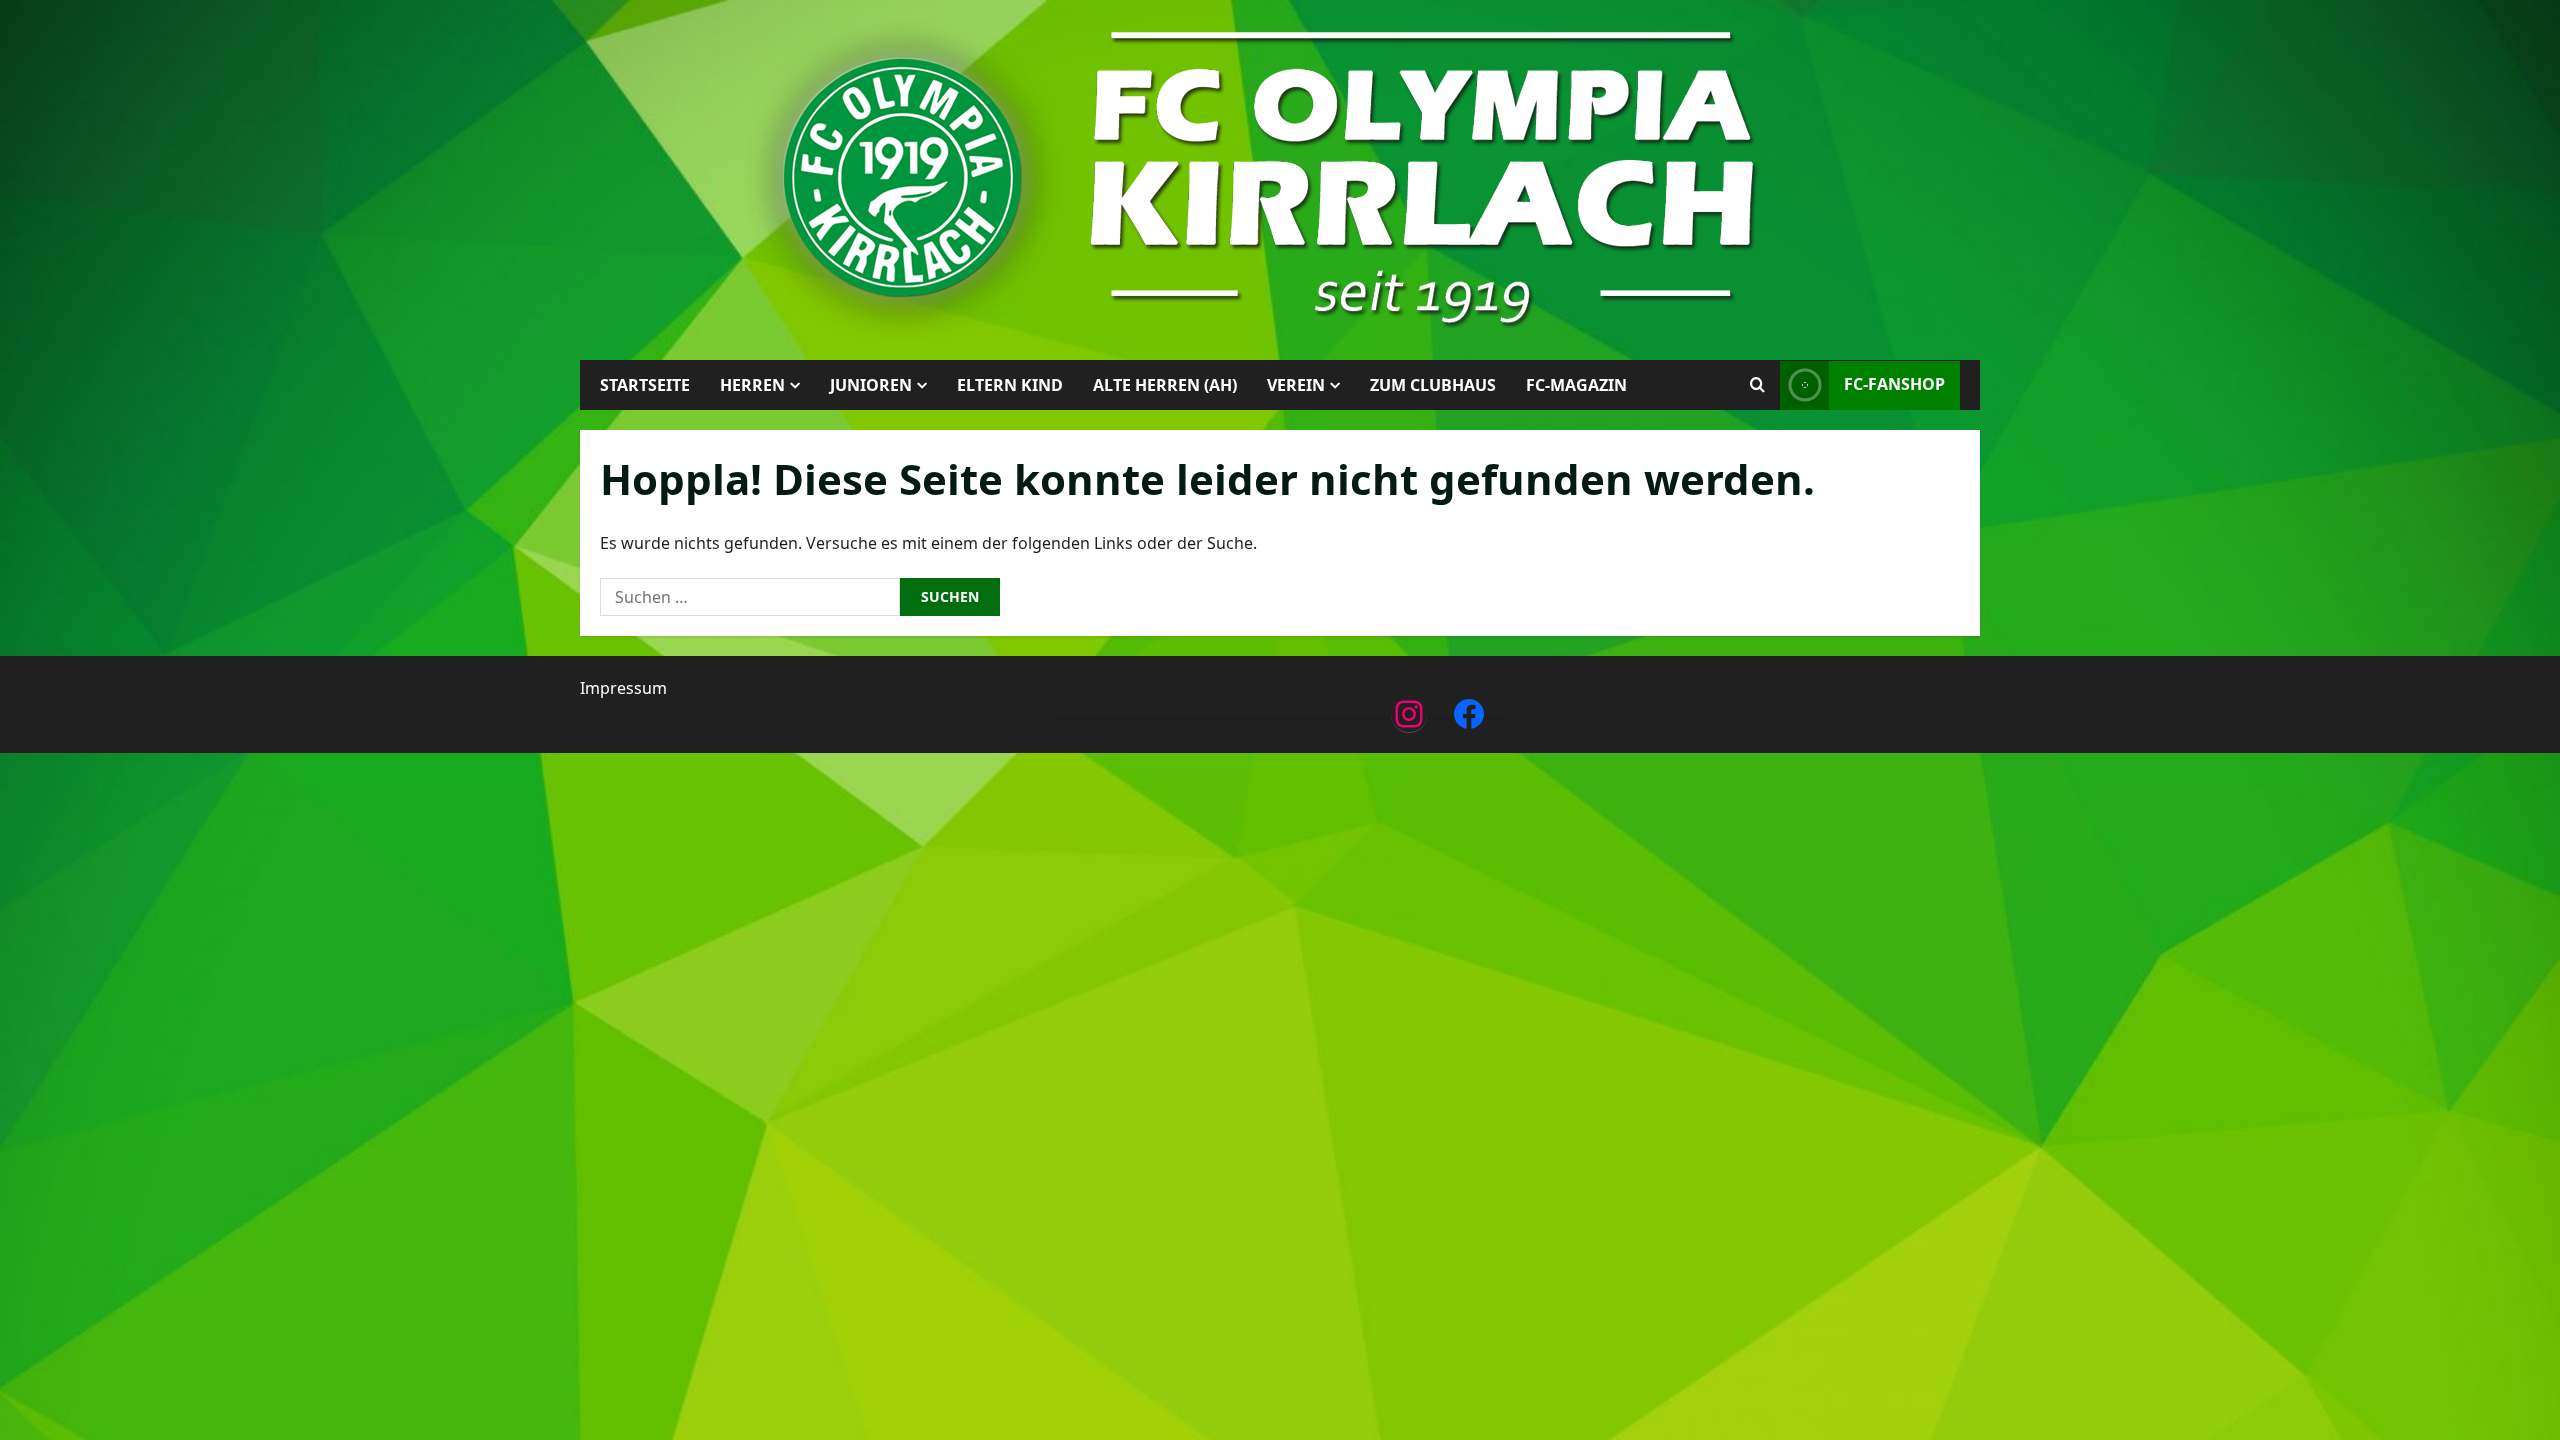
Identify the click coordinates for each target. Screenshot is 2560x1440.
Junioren (871, 385)
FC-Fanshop (1894, 384)
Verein (1296, 385)
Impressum (623, 688)
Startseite (645, 385)
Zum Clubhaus (1433, 385)
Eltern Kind (1010, 385)
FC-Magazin (1576, 385)
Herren (752, 385)
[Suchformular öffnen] (1757, 385)
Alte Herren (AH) (1165, 385)
